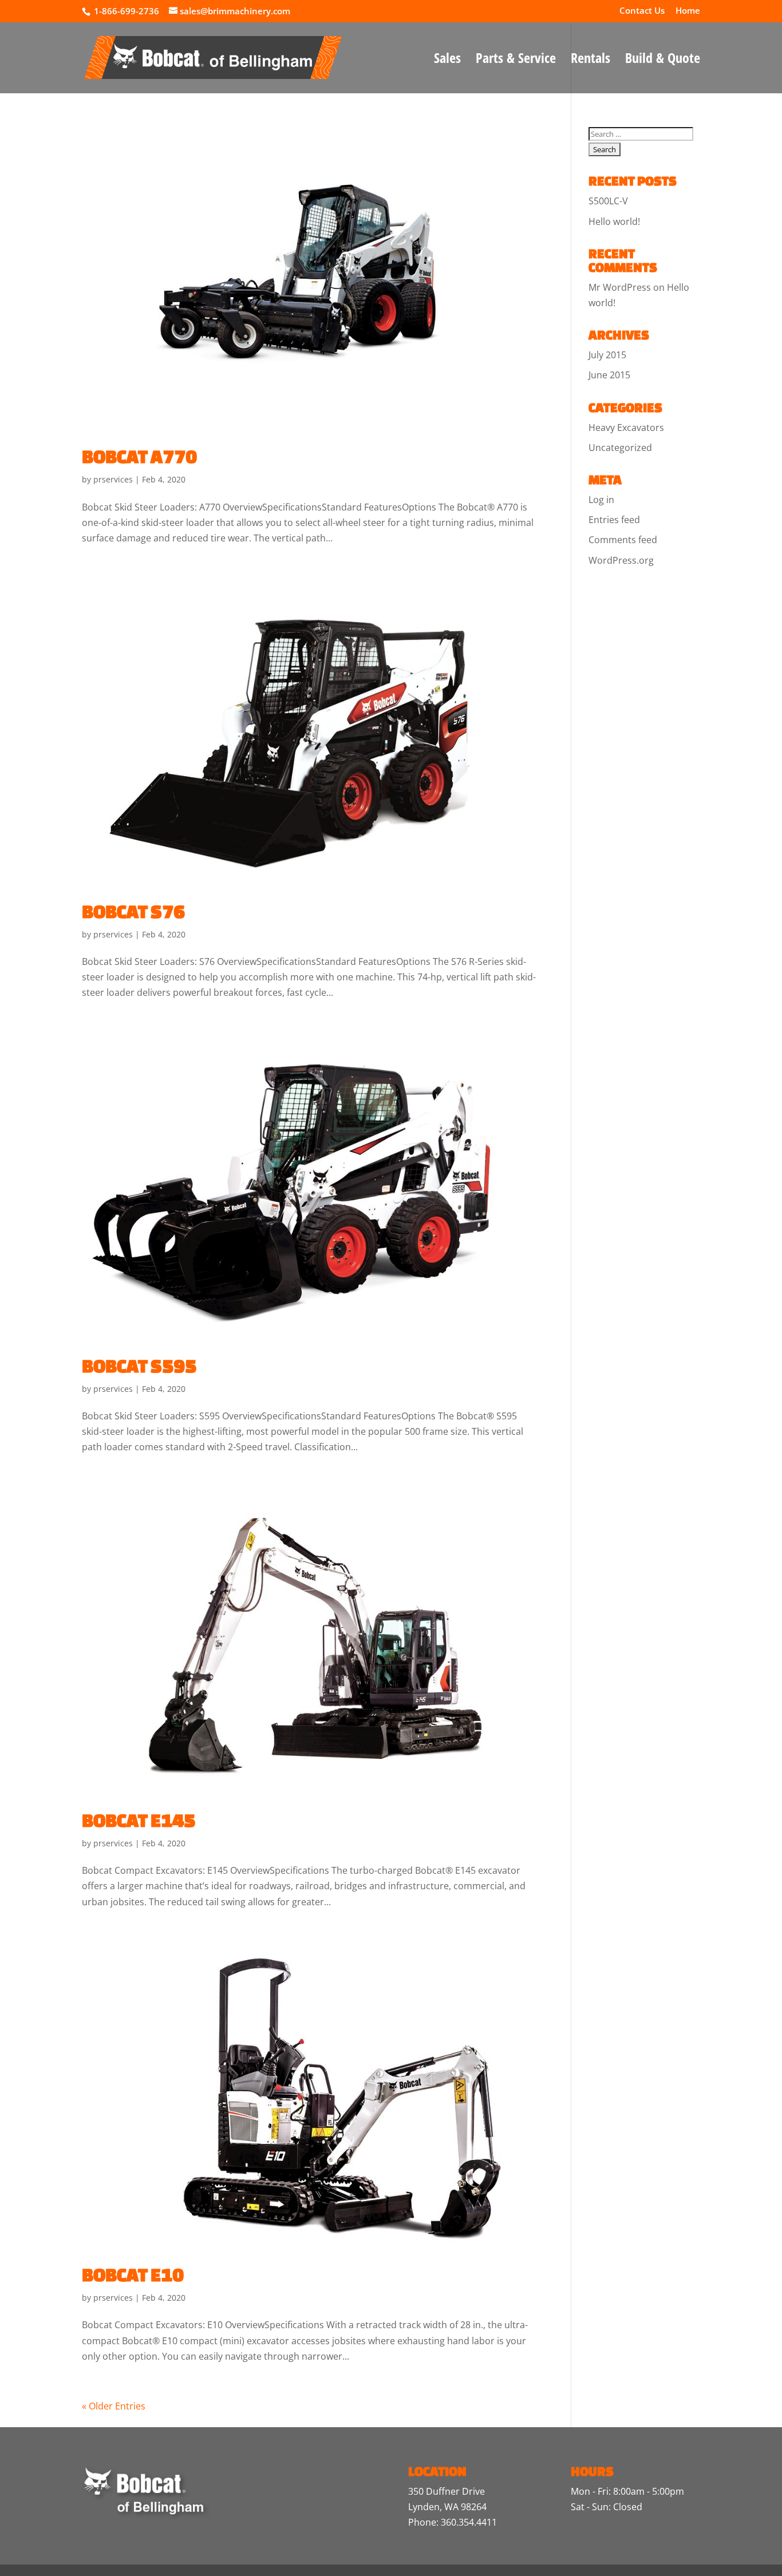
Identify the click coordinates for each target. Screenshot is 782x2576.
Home (688, 11)
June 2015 (609, 375)
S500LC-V (608, 201)
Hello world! (614, 221)
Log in (601, 500)
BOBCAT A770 (139, 456)
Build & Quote (663, 60)
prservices (113, 479)
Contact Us (642, 11)
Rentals (591, 60)
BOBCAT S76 (133, 911)
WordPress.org (621, 560)
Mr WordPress (620, 287)
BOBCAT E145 (139, 1820)
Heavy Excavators (626, 428)
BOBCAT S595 (139, 1366)
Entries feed (614, 520)
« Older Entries (114, 2406)
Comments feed (623, 540)
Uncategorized (620, 448)
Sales (447, 60)
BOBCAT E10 (133, 2274)
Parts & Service (516, 60)
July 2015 (607, 355)
